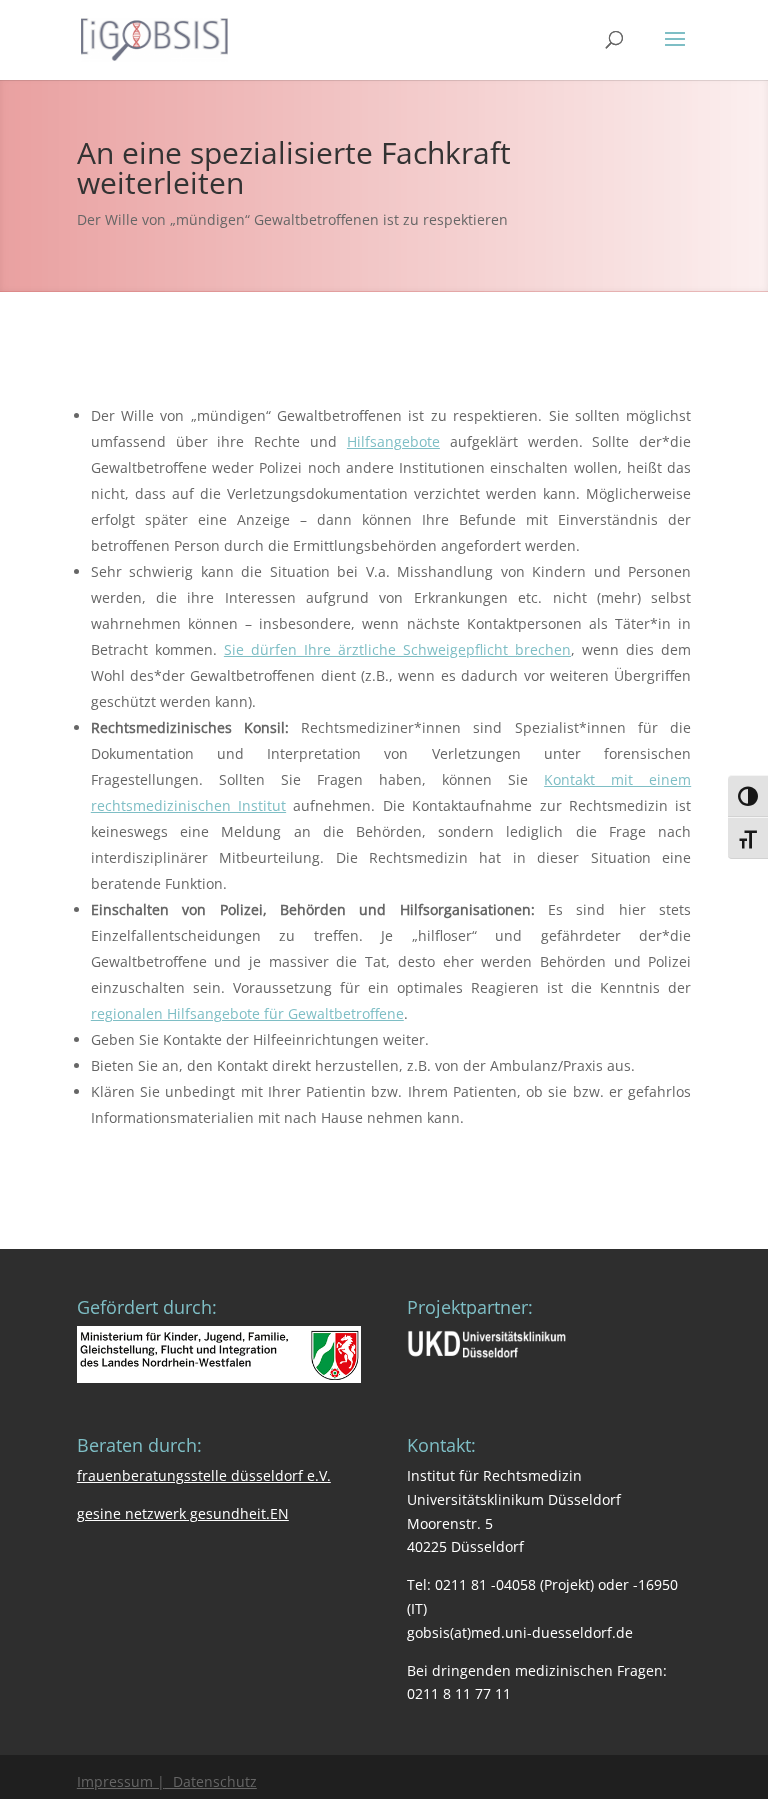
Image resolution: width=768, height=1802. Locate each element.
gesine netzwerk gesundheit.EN (183, 1513)
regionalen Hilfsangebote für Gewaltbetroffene (247, 1013)
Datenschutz (211, 1781)
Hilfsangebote (393, 441)
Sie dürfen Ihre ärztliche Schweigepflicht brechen (397, 649)
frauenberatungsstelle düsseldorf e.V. (204, 1475)
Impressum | (121, 1781)
